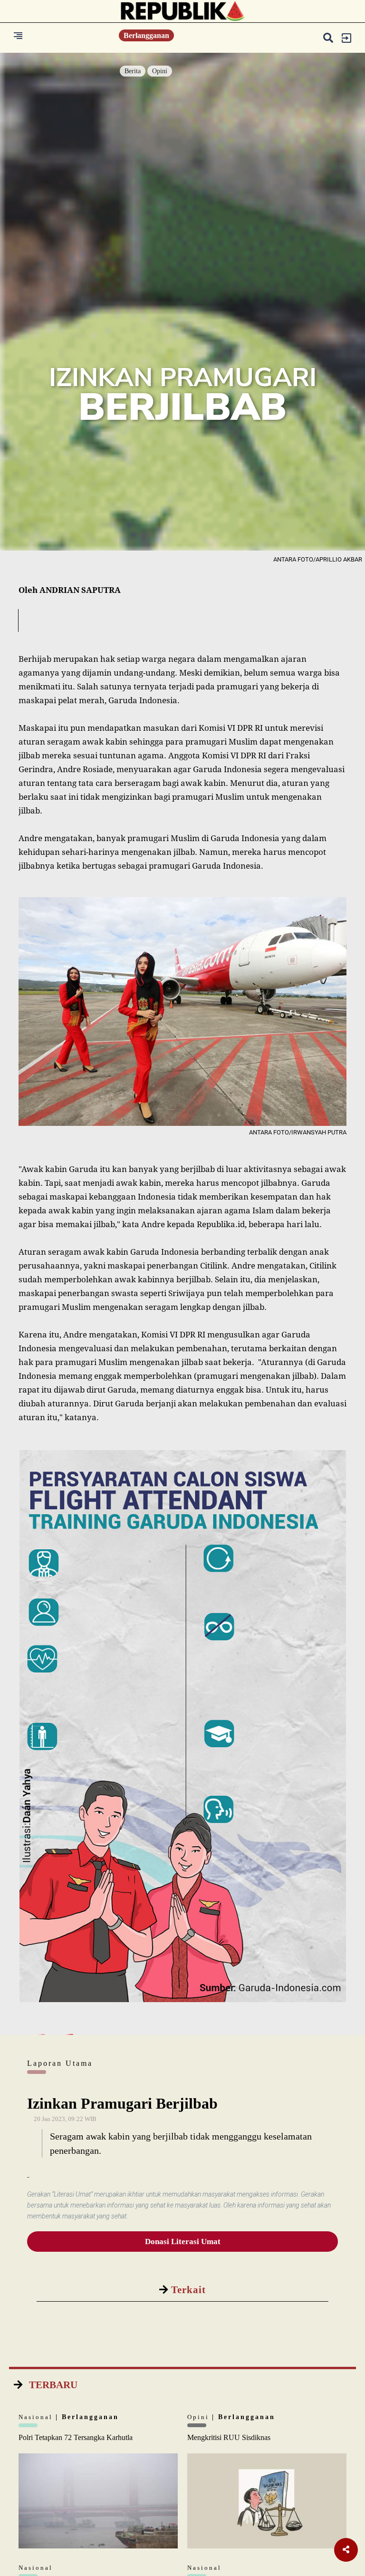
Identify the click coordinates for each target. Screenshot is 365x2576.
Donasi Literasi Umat (183, 2242)
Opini (160, 71)
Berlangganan (146, 35)
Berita (133, 71)
